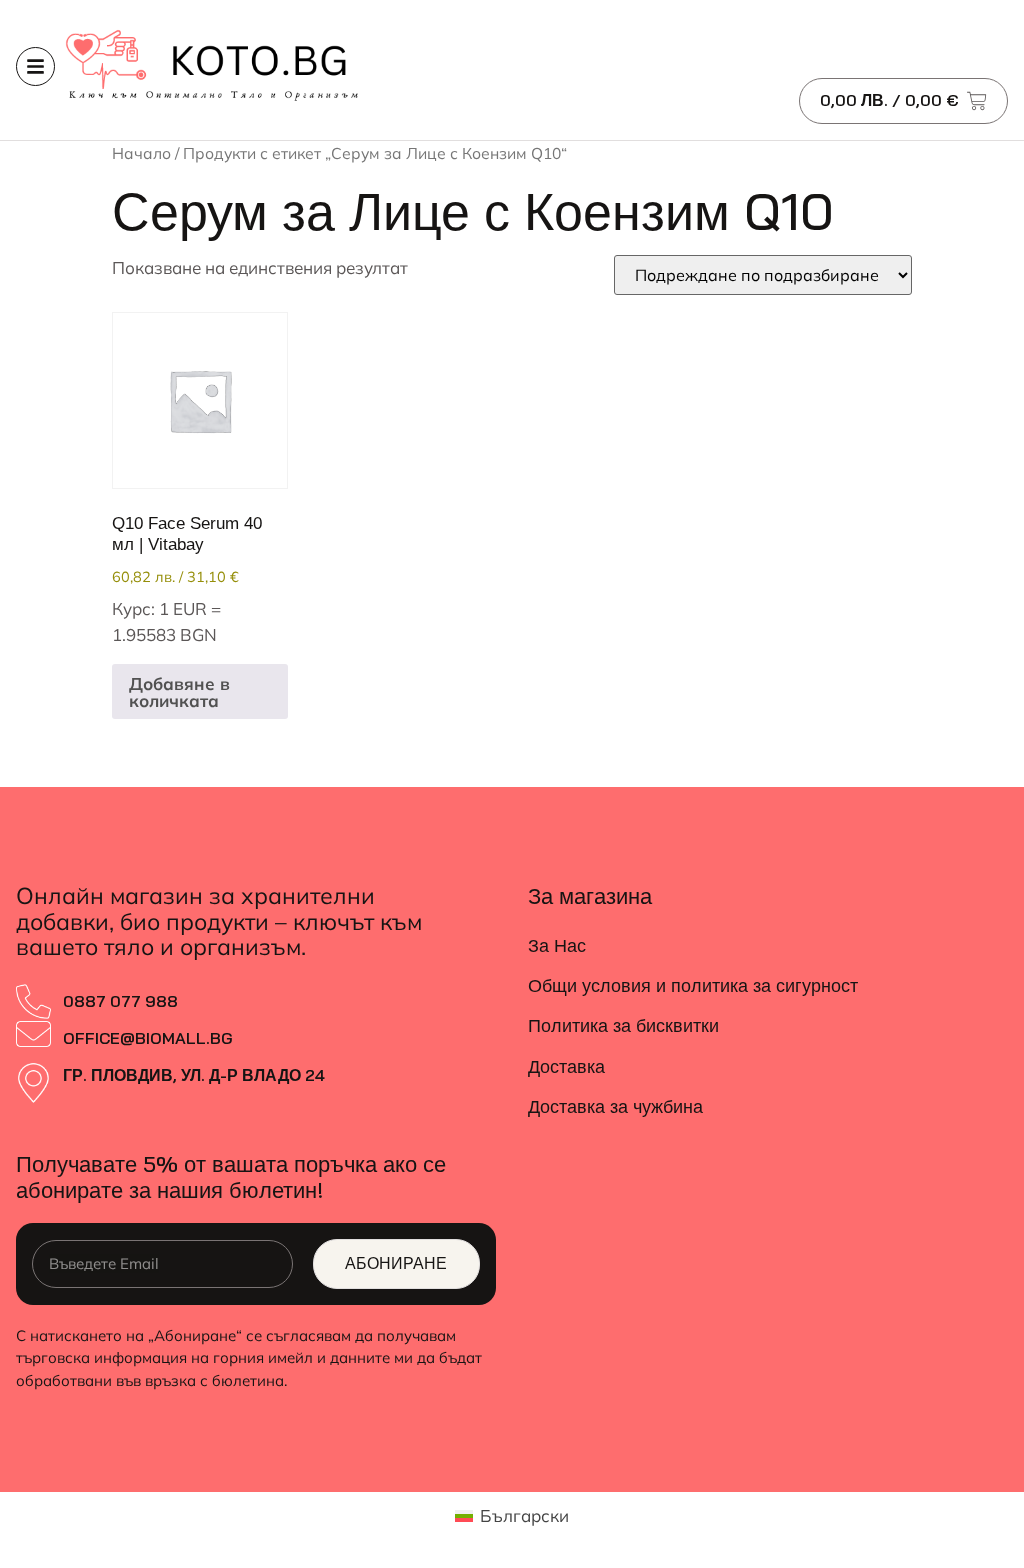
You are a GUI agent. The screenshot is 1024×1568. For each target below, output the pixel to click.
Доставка (566, 1066)
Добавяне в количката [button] (179, 692)
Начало (141, 153)
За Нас (557, 945)
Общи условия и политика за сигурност (693, 985)
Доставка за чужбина (615, 1106)
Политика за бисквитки (623, 1025)
